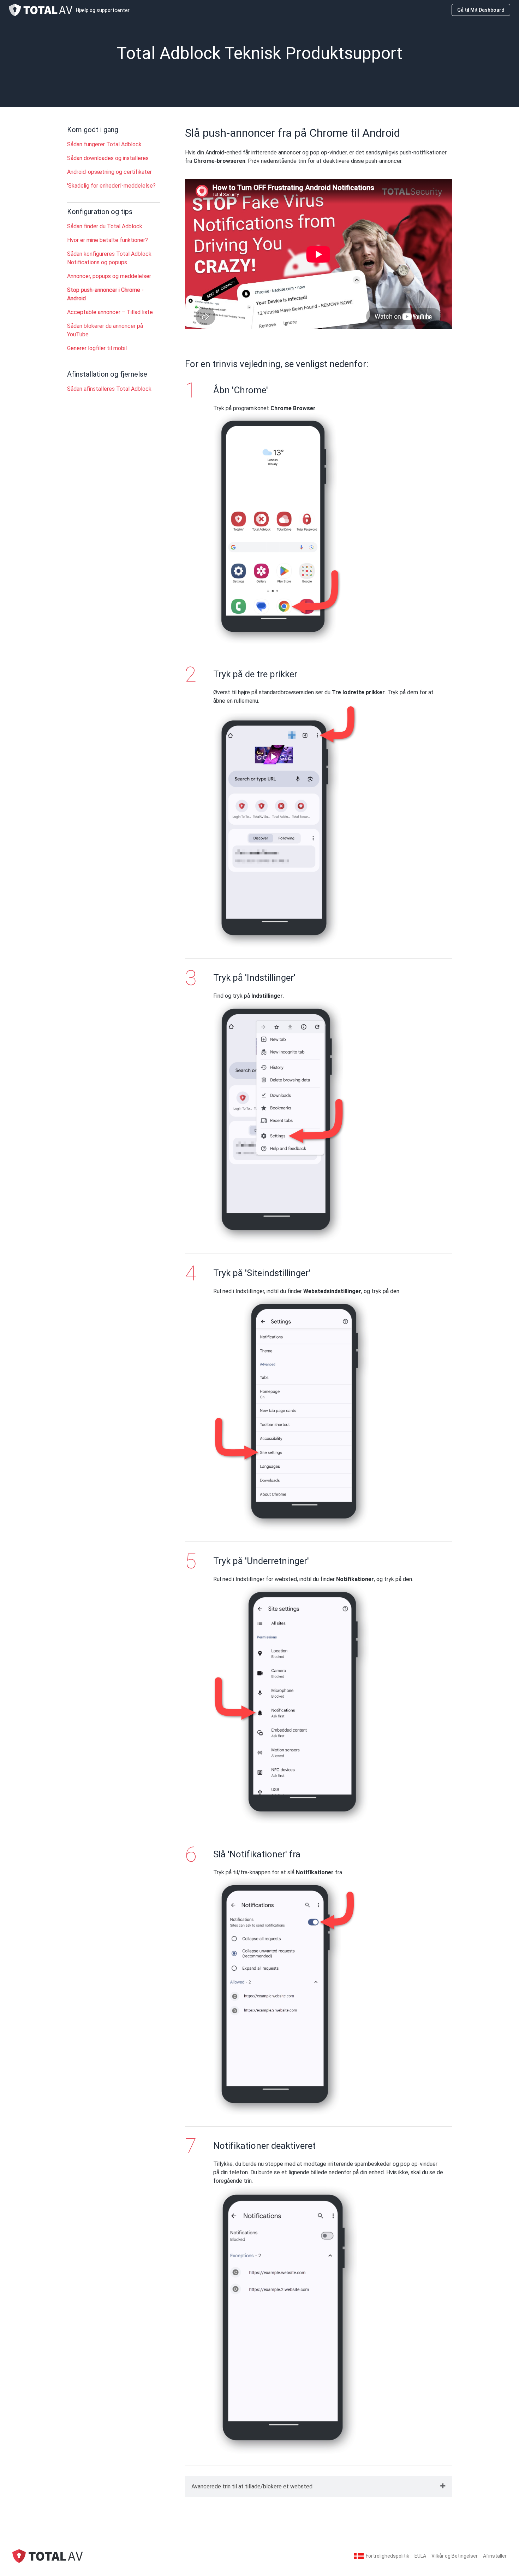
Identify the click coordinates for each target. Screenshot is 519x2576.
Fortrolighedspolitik (387, 2556)
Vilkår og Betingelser (455, 2556)
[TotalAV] (48, 2556)
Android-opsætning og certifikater (109, 172)
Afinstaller (495, 2556)
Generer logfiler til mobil (97, 348)
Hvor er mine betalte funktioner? (108, 240)
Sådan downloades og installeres (108, 158)
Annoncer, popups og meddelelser (109, 276)
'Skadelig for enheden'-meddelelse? (111, 186)
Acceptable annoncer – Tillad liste (110, 312)
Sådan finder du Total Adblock (105, 226)
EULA (420, 2556)
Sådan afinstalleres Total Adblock (109, 389)
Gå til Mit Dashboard (481, 10)
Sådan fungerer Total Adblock (104, 144)
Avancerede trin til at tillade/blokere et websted (252, 2486)
